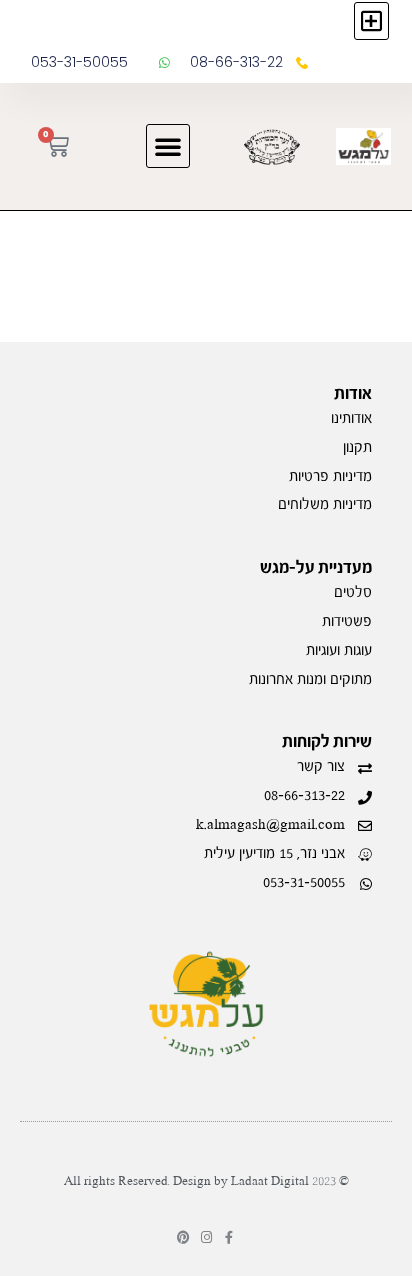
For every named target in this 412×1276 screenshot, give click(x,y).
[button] (371, 21)
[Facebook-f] (229, 1237)
